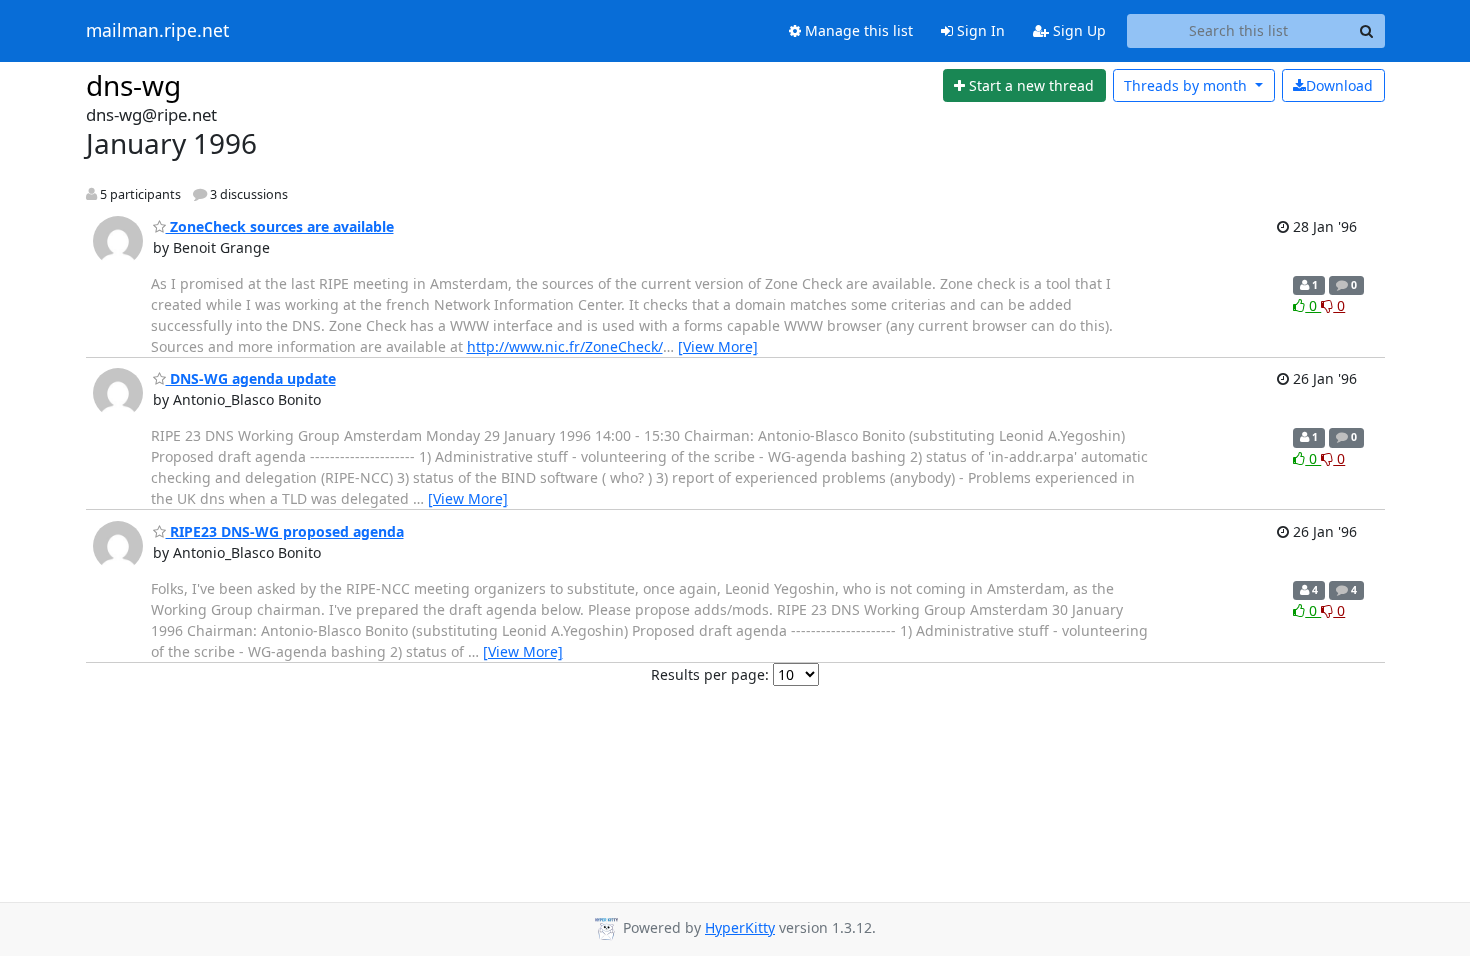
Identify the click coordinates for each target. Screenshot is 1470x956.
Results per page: (710, 674)
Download (1339, 85)
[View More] (718, 346)
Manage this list (857, 30)
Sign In (979, 30)
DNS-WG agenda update (251, 378)
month (1187, 85)
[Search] (1367, 31)
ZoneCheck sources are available (280, 226)
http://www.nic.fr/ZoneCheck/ (565, 346)
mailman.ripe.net (157, 31)
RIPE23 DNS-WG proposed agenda (285, 531)
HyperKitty (740, 927)
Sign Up (1077, 30)
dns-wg (133, 85)
